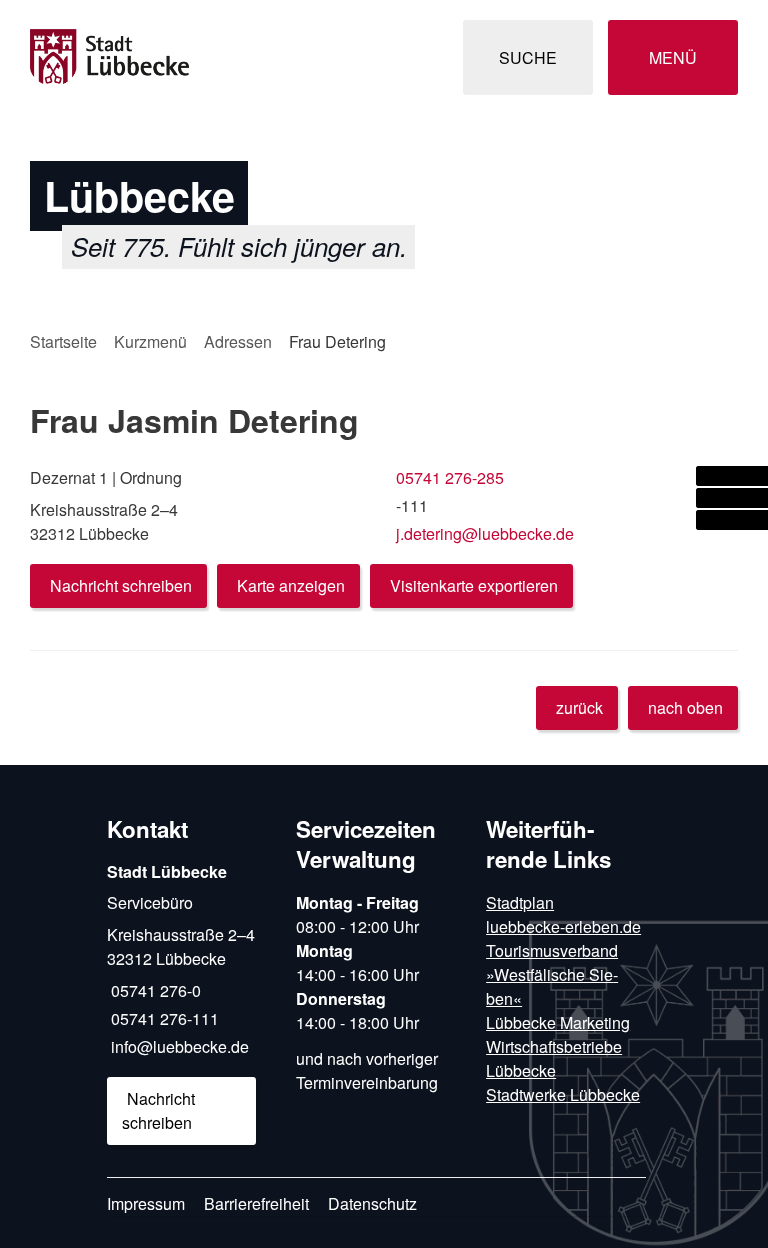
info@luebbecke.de (178, 1046)
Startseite (63, 341)
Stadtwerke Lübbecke (563, 1094)
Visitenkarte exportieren (474, 585)
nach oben (685, 707)
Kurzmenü (150, 341)
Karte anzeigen (291, 585)
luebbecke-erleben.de (563, 926)
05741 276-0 (154, 990)
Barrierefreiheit (256, 1203)
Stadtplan (520, 902)
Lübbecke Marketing (558, 1022)
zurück (579, 707)
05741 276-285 (448, 477)
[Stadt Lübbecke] (187, 1002)
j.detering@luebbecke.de (483, 533)
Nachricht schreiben (121, 585)
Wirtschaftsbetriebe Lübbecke (554, 1058)
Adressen (238, 341)
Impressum (146, 1203)
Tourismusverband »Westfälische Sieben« (552, 974)
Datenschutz (372, 1203)
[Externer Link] (732, 476)
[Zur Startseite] (138, 57)
